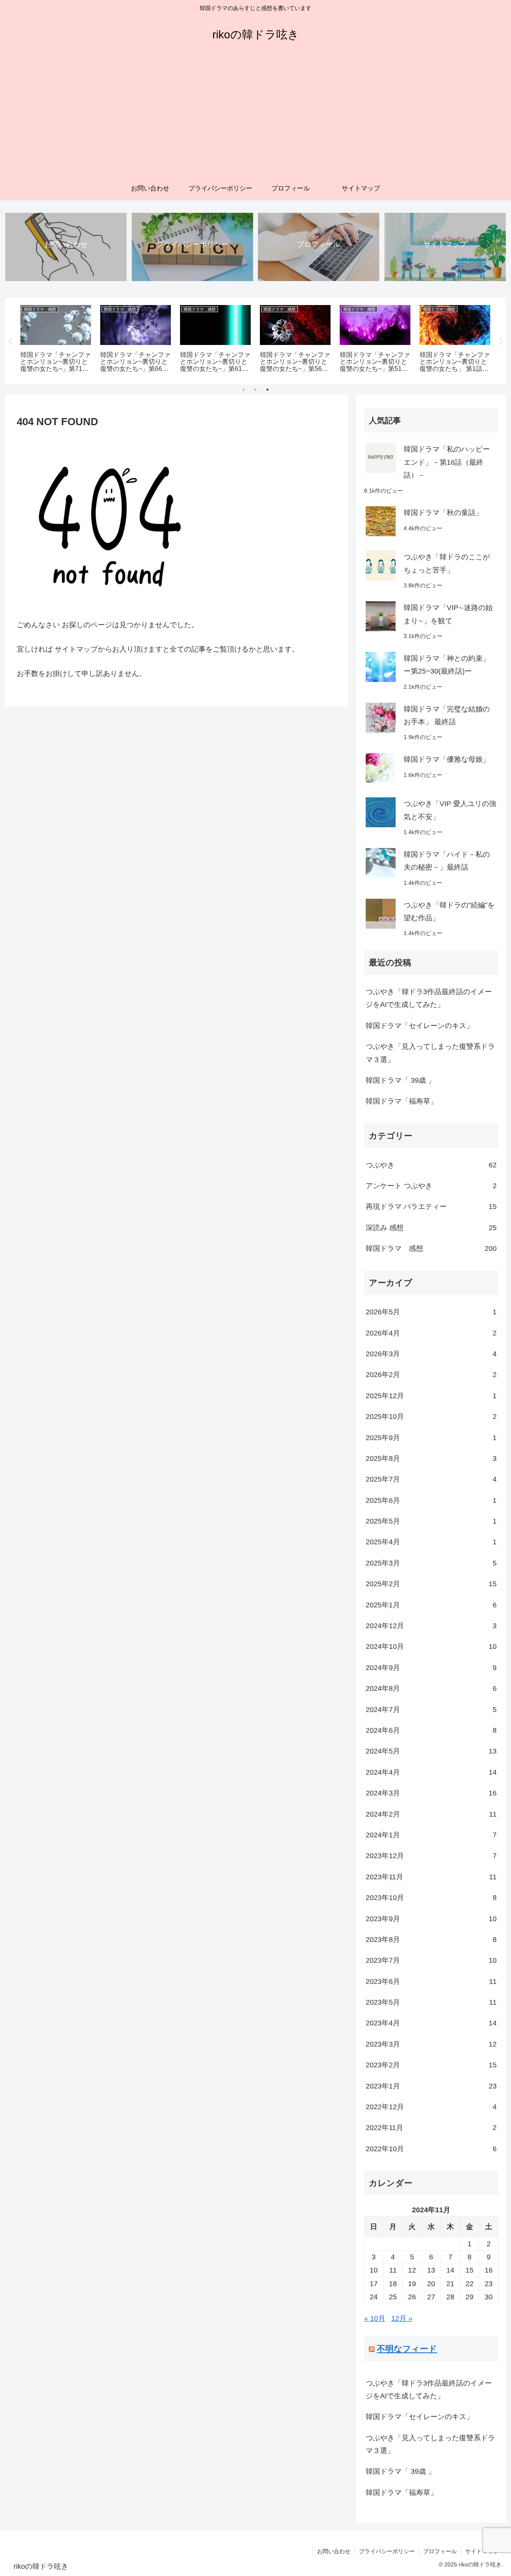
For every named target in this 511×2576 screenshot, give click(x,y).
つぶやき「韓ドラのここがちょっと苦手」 (447, 563)
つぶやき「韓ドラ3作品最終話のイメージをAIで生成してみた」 (429, 998)
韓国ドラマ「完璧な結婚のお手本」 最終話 (447, 715)
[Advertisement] (255, 117)
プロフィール (440, 2551)
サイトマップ (482, 2551)
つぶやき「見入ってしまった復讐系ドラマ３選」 (430, 1053)
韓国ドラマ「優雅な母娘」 (447, 759)
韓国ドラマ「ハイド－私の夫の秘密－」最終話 (447, 861)
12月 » (402, 2318)
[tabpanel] (56, 340)
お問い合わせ (334, 2551)
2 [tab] (255, 390)
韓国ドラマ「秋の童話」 (443, 513)
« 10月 (375, 2318)
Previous (11, 341)
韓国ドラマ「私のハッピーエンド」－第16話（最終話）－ (447, 462)
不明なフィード (407, 2349)
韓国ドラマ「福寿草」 (402, 1101)
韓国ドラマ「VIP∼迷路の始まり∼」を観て (448, 614)
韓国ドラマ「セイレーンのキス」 (420, 1026)
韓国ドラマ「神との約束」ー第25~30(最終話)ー (447, 665)
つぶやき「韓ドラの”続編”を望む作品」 (449, 912)
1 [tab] (244, 390)
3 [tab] (267, 390)
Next (500, 341)
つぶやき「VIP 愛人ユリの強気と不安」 (450, 810)
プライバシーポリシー (387, 2551)
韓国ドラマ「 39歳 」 (400, 1080)
